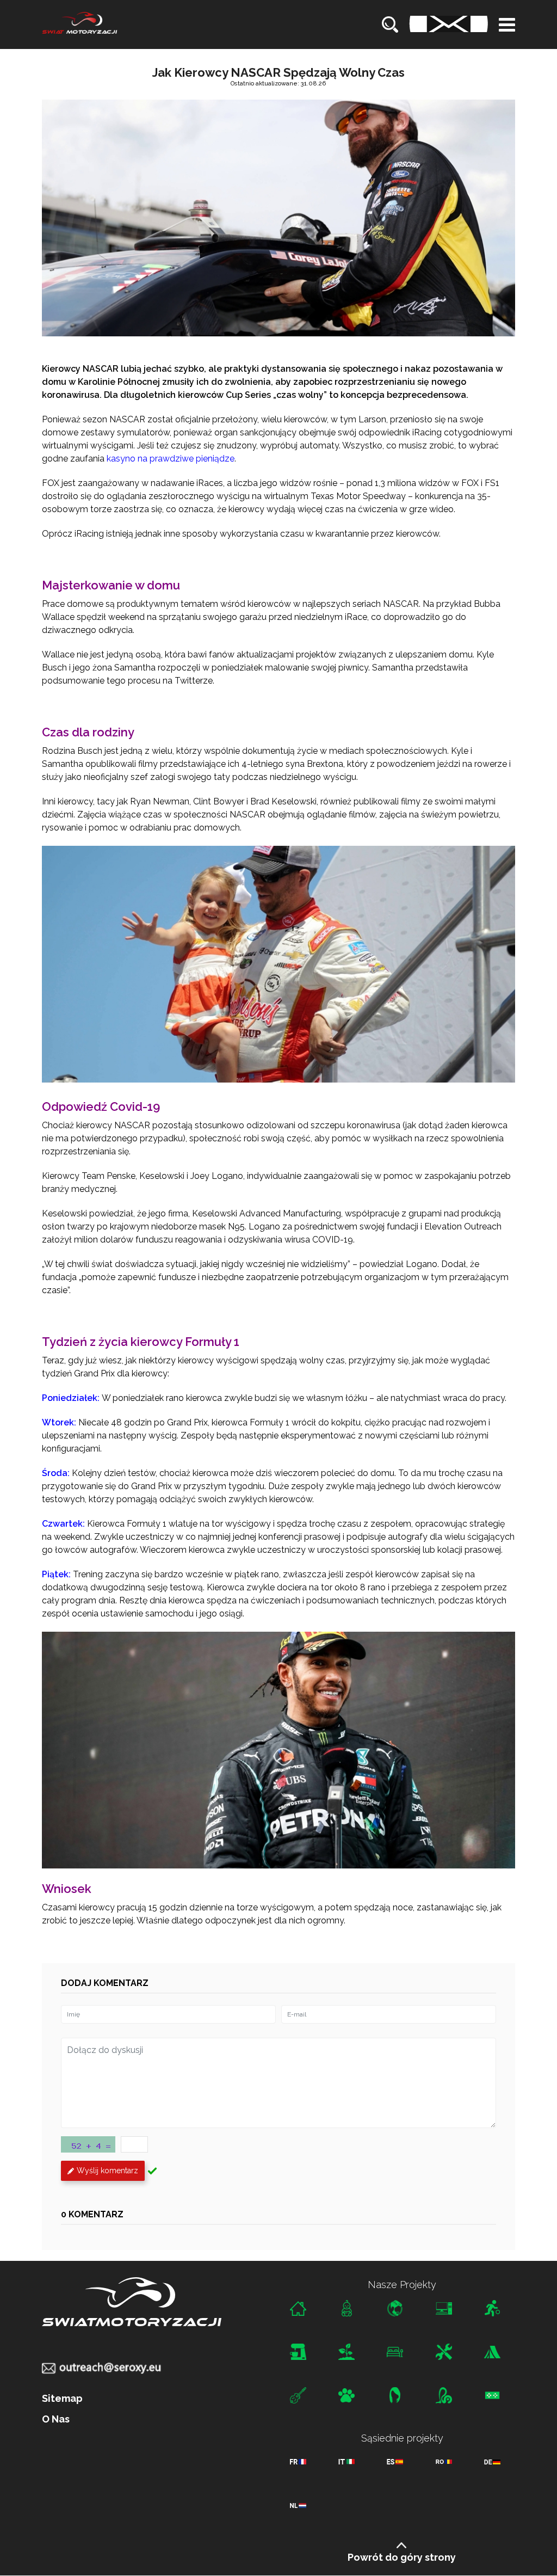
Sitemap (62, 2399)
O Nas (56, 2419)
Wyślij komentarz (107, 2171)
